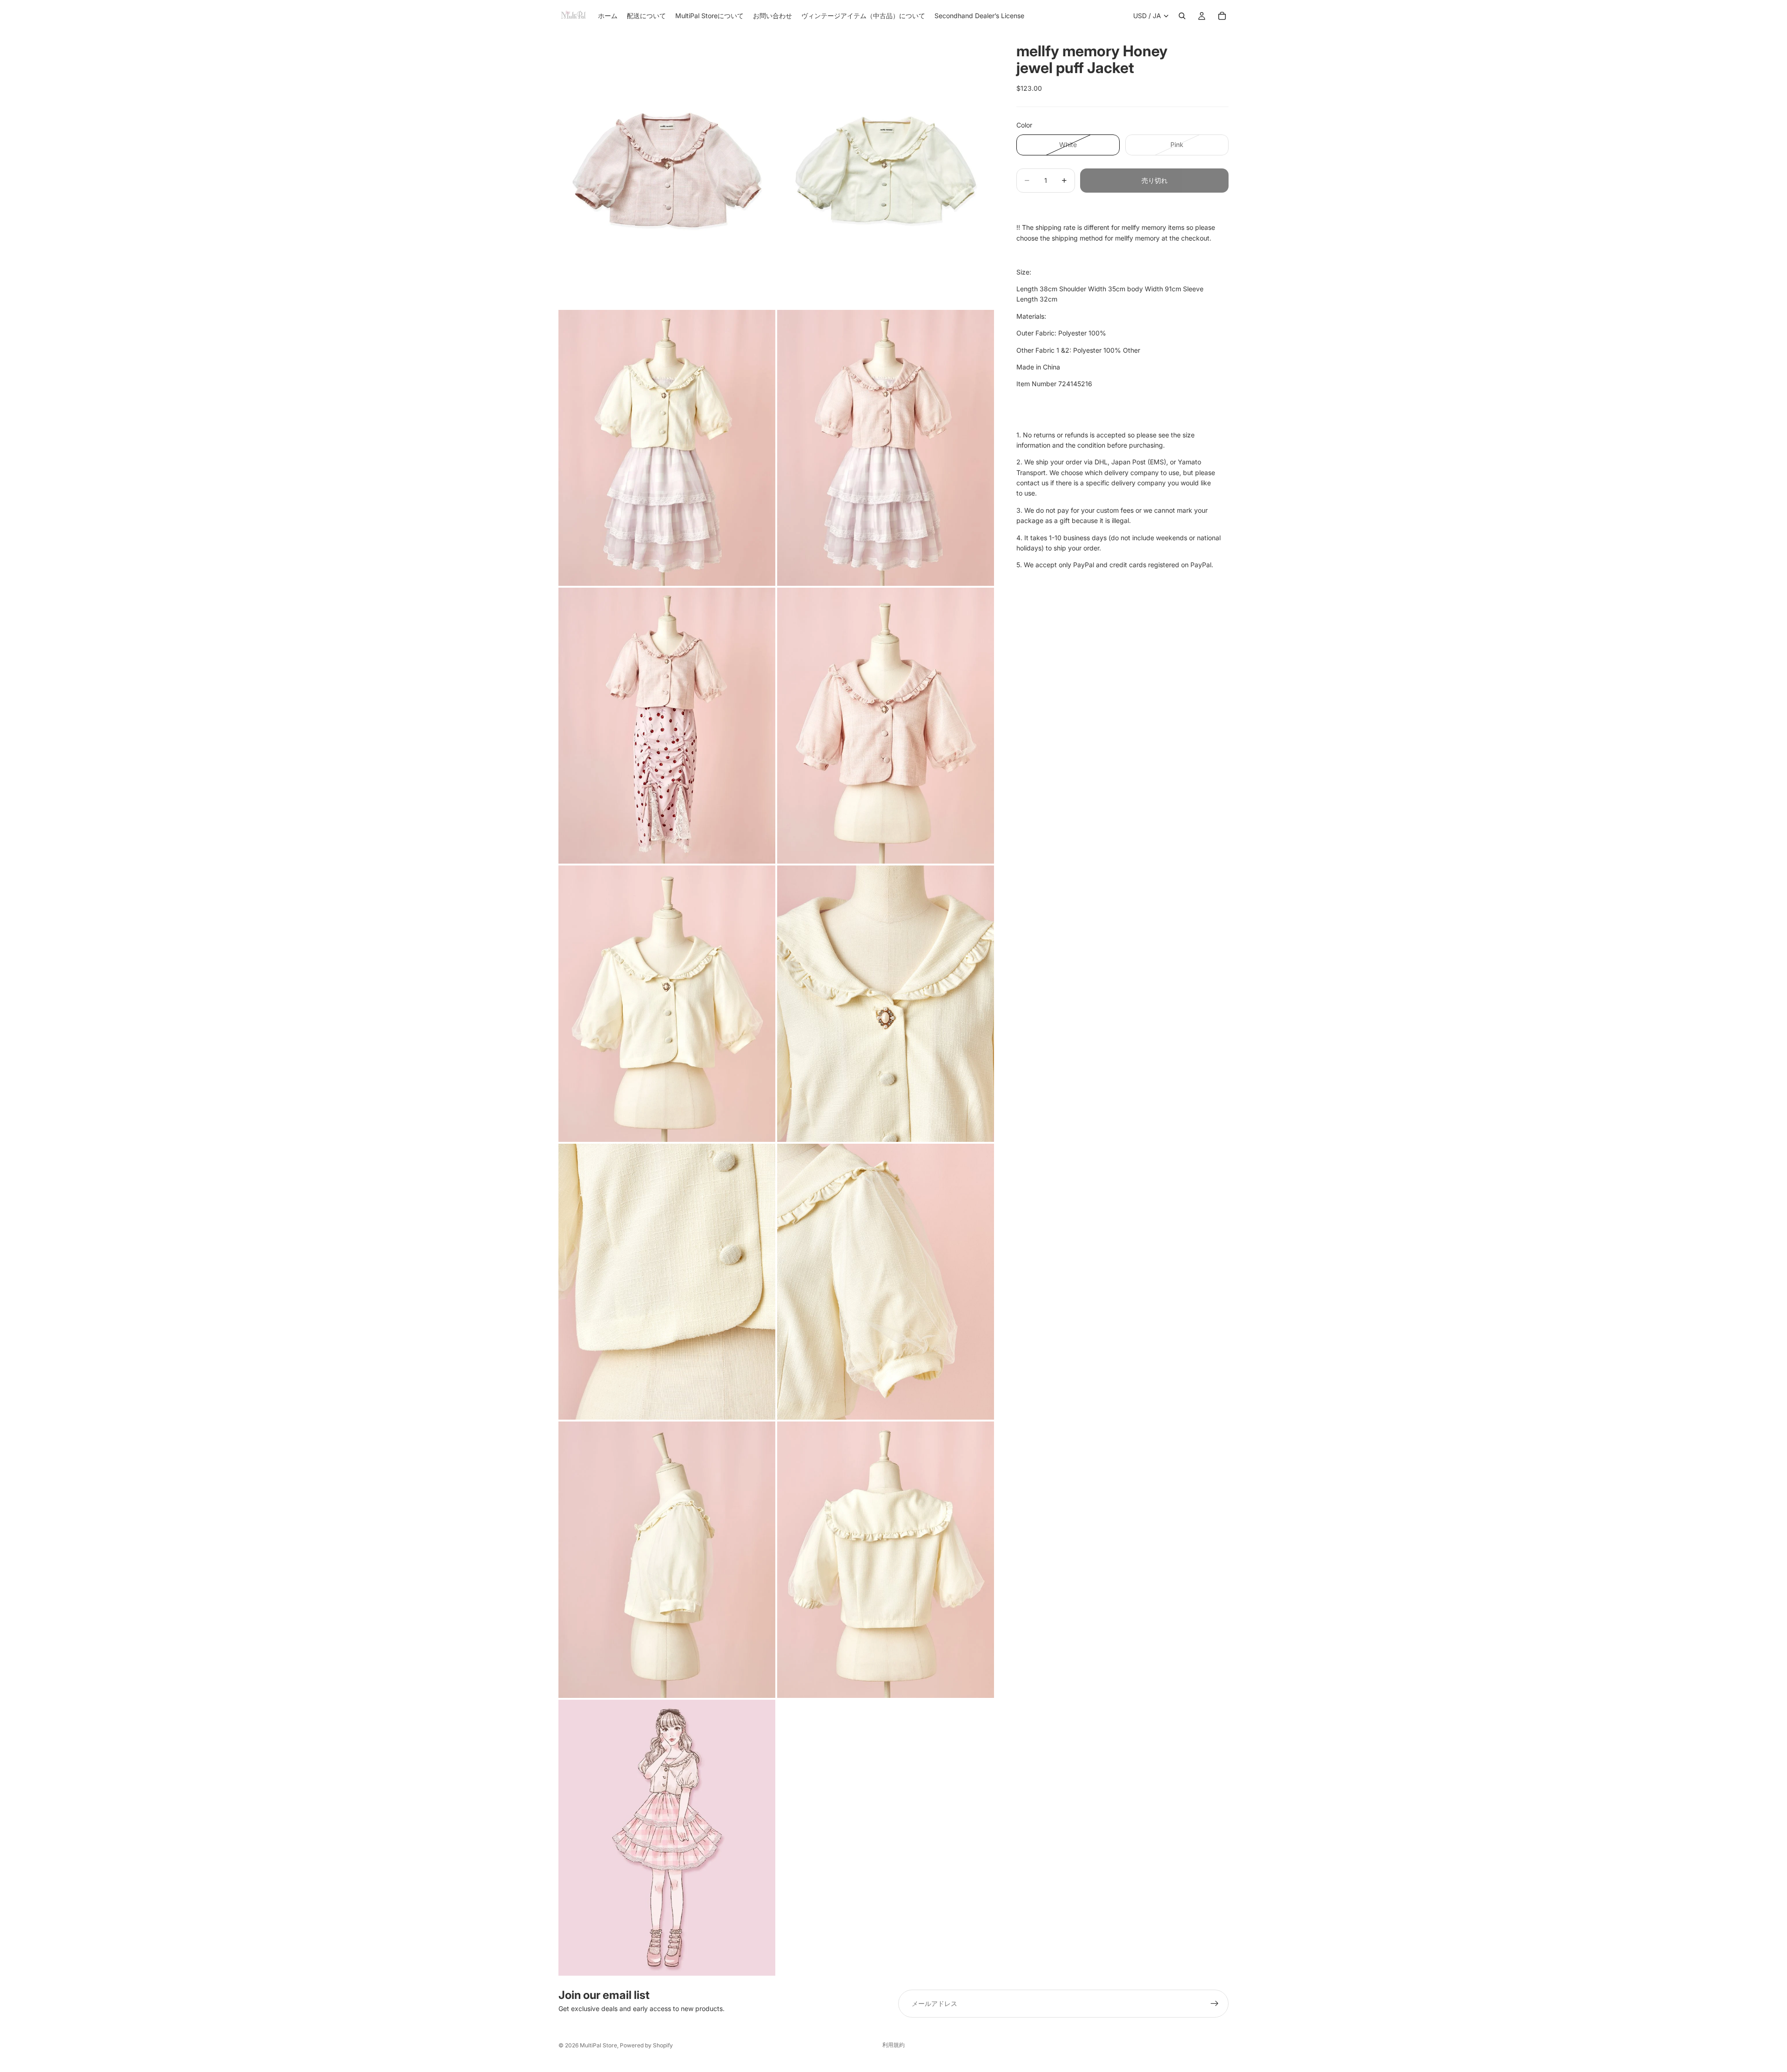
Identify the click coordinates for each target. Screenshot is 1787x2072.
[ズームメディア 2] (886, 170)
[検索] (1182, 16)
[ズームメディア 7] (667, 1003)
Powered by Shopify (646, 2045)
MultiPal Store (598, 2045)
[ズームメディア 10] (886, 1282)
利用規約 (893, 2045)
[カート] (1222, 16)
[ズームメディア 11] (667, 1559)
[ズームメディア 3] (667, 448)
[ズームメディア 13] (667, 1838)
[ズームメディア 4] (886, 448)
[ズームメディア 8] (886, 1003)
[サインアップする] (1215, 2004)
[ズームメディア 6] (886, 726)
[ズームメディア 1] (667, 170)
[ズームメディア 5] (667, 726)
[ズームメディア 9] (667, 1282)
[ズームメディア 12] (886, 1559)
